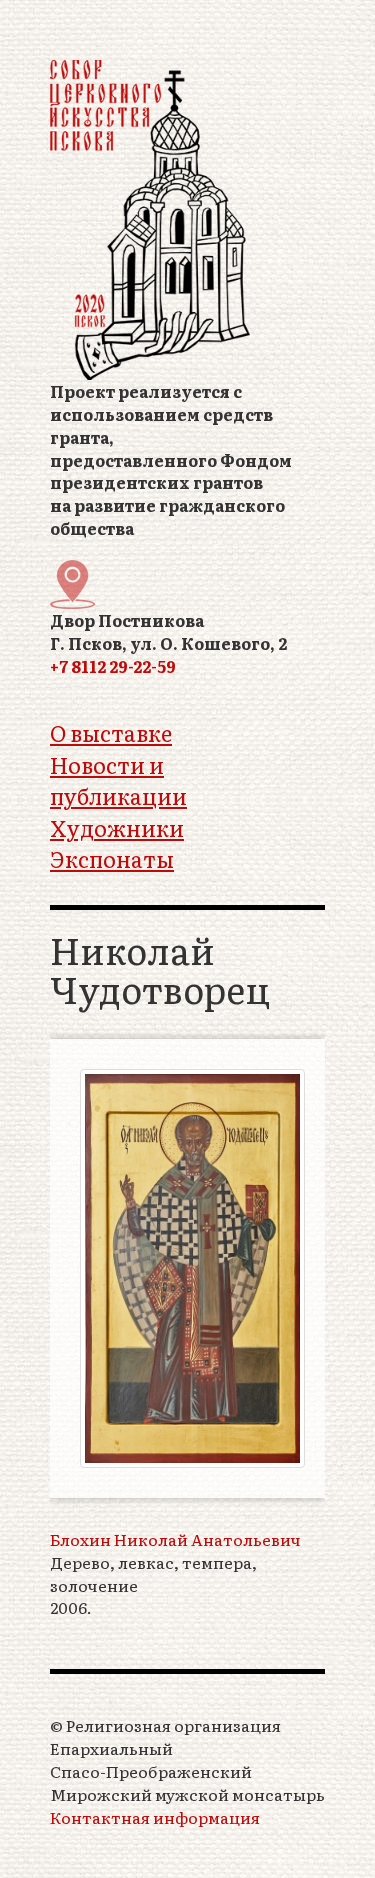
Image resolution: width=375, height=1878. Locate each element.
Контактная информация (155, 1817)
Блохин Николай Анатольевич (175, 1539)
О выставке (111, 732)
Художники (117, 827)
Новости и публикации (118, 780)
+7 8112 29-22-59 (113, 666)
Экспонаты (112, 858)
